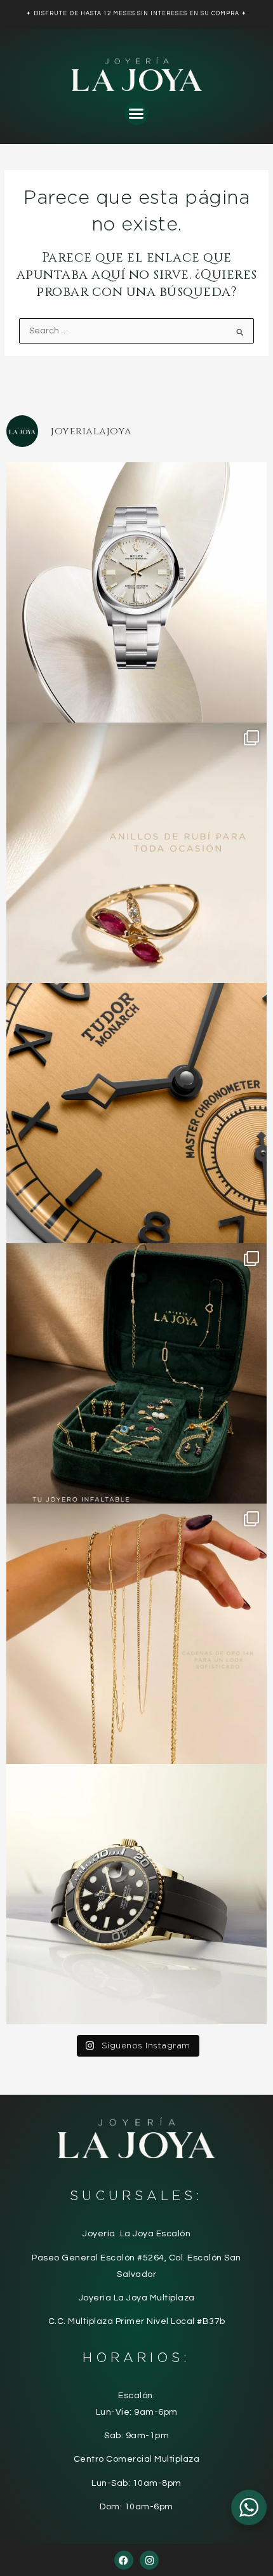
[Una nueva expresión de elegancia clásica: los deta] (136, 1113)
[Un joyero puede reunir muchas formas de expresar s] (136, 1373)
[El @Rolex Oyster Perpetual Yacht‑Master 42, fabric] (136, 1894)
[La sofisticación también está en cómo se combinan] (136, 1634)
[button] (136, 113)
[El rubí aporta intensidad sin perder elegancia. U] (136, 853)
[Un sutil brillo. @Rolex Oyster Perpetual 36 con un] (136, 592)
